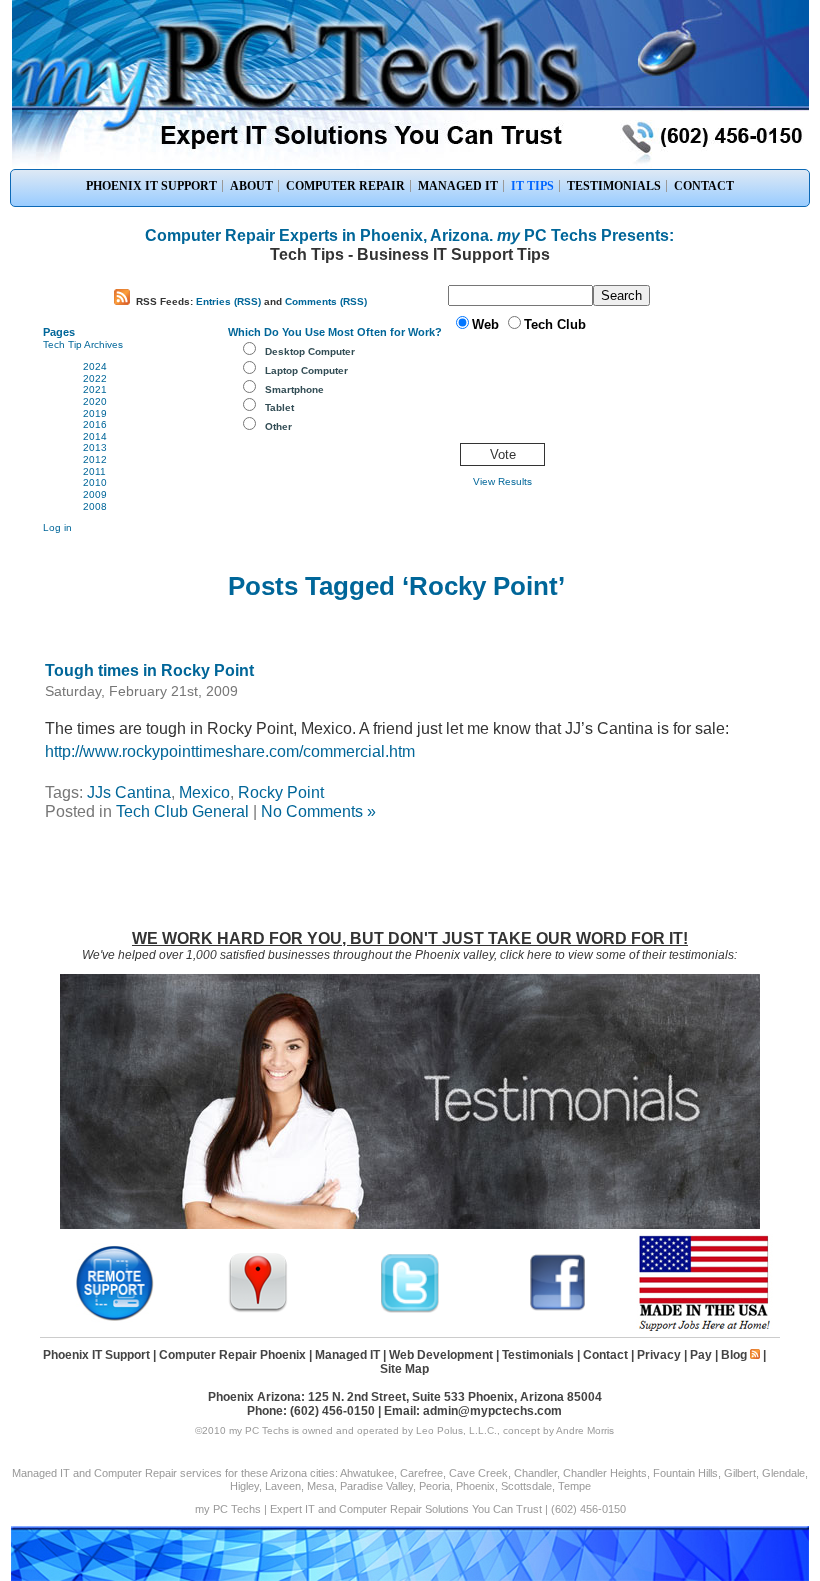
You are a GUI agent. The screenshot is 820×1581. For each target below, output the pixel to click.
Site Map (404, 1369)
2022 (95, 378)
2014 (95, 436)
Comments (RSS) (326, 301)
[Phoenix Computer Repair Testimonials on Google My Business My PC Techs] (263, 1309)
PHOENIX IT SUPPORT (151, 186)
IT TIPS (532, 186)
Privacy (659, 1355)
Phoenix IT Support (96, 1355)
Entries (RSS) (228, 301)
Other (278, 426)
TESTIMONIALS (614, 186)
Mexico (204, 792)
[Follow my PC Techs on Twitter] (410, 1309)
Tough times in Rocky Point (149, 670)
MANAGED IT (458, 186)
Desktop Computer (310, 351)
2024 (95, 366)
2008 (95, 506)
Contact (605, 1355)
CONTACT (704, 186)
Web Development (441, 1355)
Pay (701, 1355)
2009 (95, 494)
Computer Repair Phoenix (232, 1355)
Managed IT (347, 1355)
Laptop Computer (306, 370)
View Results (502, 481)
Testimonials (538, 1355)
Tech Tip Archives (83, 344)
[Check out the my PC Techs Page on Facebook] (558, 1309)
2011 (94, 471)
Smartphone (294, 389)
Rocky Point (281, 792)
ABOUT (251, 186)
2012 (95, 459)
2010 (95, 482)
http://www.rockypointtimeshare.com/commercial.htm (230, 751)
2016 (95, 424)
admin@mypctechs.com (492, 1411)
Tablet (279, 407)
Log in (57, 527)
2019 (95, 413)
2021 (95, 389)
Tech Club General (182, 811)
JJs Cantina (129, 792)
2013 (95, 447)
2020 (95, 401)
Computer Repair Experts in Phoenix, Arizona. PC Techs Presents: (409, 235)
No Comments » (318, 811)
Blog (734, 1355)
